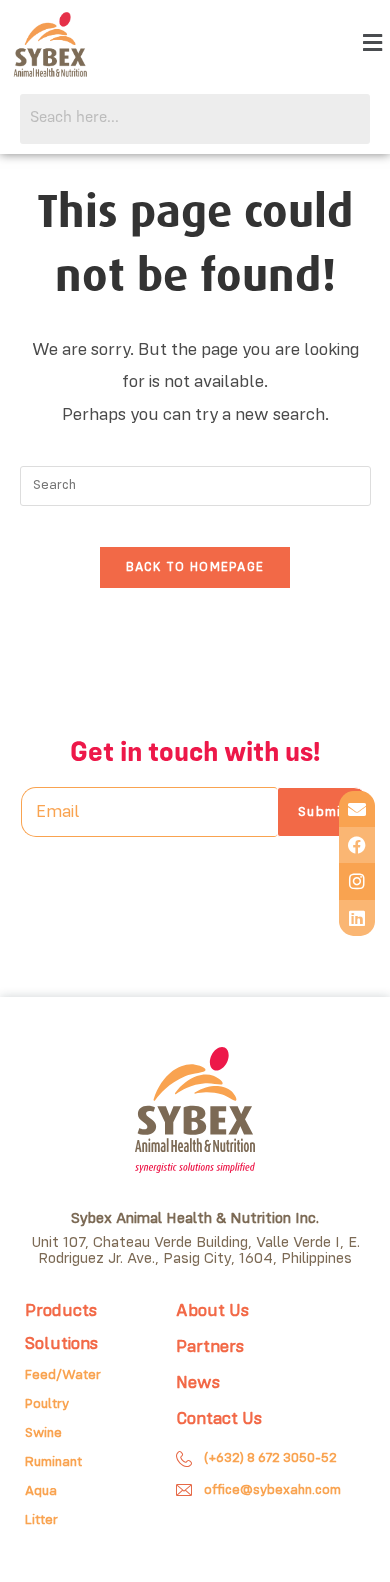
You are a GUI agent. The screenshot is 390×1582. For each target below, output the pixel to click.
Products (61, 1311)
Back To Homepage (195, 567)
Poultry (47, 1404)
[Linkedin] (357, 918)
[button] (373, 44)
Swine (43, 1433)
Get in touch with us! (195, 753)
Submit (323, 812)
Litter (41, 1520)
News (198, 1383)
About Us (212, 1311)
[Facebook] (357, 845)
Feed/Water (63, 1375)
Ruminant (53, 1462)
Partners (210, 1347)
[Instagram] (357, 881)
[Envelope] (357, 809)
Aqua (41, 1491)
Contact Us (219, 1419)
